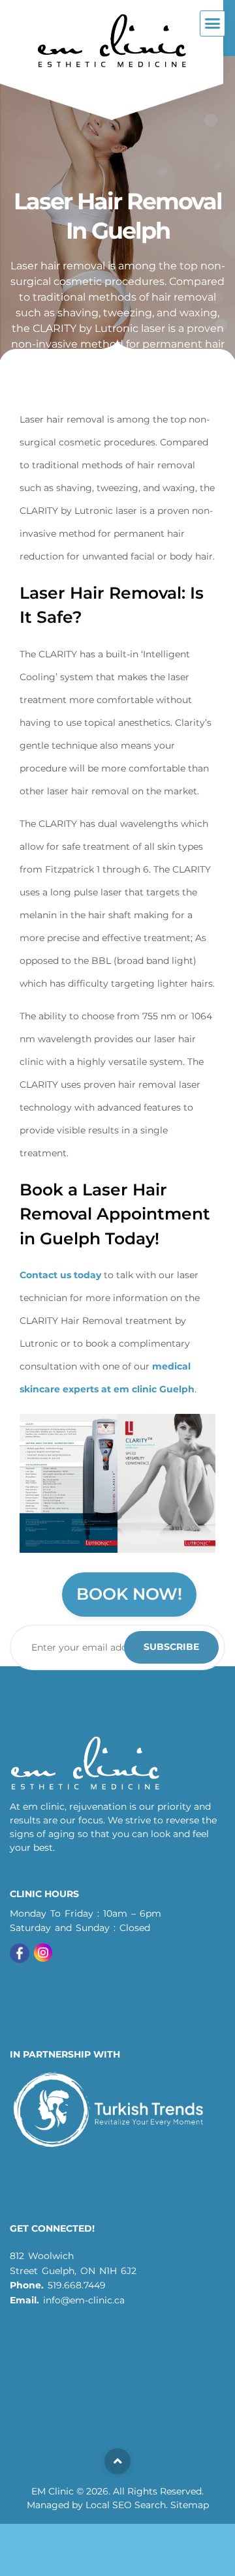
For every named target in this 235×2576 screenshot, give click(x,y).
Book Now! (129, 1594)
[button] (213, 23)
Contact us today (60, 1275)
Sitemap (190, 2505)
